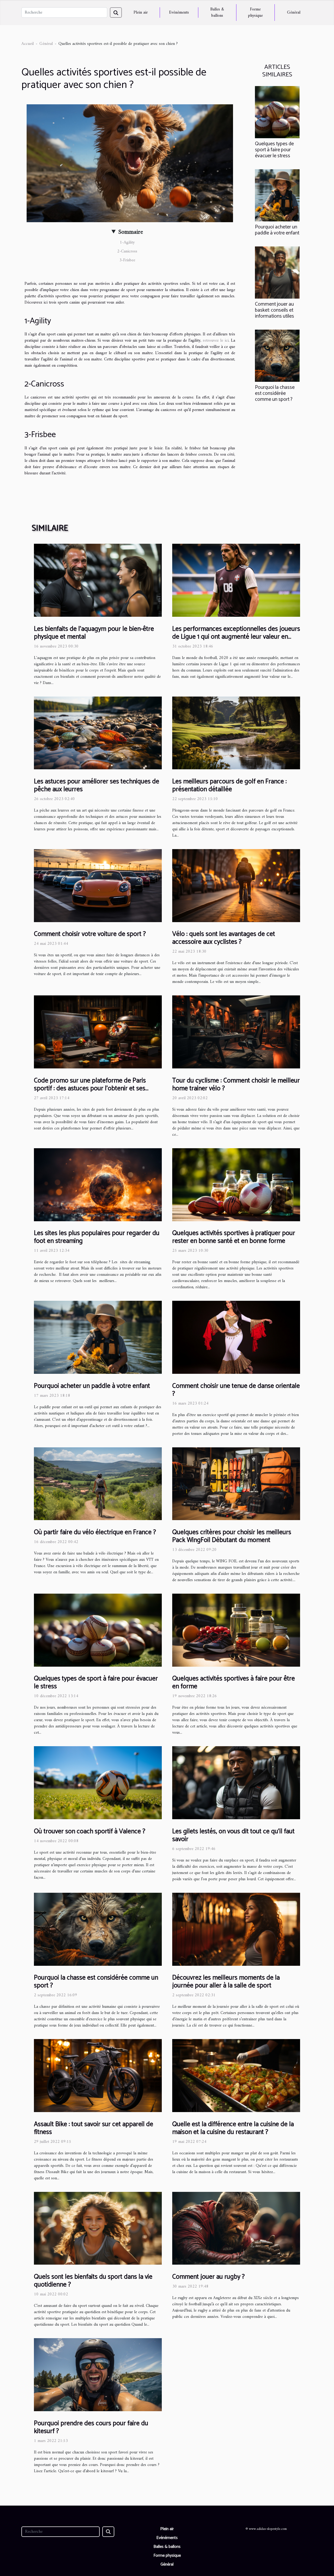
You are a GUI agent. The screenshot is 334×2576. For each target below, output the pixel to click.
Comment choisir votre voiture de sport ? (90, 934)
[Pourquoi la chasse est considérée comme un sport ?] (277, 355)
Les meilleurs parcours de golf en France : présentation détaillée (229, 785)
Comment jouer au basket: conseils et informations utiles (275, 310)
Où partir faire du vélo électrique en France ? (95, 1532)
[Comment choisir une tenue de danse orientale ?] (236, 1337)
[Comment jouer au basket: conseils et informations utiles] (277, 272)
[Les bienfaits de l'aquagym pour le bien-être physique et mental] (98, 580)
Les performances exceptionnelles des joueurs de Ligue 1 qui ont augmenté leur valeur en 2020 (236, 637)
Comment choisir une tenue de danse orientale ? (236, 1390)
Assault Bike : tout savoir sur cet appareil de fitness (94, 2128)
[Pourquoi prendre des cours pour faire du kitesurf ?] (98, 2374)
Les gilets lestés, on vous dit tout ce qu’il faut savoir (233, 1835)
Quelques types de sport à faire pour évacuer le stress (274, 150)
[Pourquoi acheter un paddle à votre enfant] (277, 195)
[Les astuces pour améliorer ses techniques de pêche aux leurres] (98, 733)
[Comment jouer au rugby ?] (236, 2228)
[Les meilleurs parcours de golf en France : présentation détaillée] (236, 733)
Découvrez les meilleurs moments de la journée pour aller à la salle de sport (226, 1982)
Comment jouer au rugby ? (208, 2277)
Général (294, 13)
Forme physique (255, 13)
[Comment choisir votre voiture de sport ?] (98, 885)
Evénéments (179, 13)
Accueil (28, 44)
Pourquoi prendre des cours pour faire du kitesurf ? (91, 2427)
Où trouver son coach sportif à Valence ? (90, 1831)
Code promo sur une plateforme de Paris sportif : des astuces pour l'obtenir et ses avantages (90, 1089)
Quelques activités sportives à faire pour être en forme (234, 1683)
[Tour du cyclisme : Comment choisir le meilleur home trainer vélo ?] (236, 1032)
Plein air (141, 13)
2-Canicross (127, 251)
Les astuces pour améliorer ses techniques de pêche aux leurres (97, 785)
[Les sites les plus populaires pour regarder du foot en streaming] (98, 1184)
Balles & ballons (217, 13)
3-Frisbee (127, 260)
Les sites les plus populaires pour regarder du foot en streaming (97, 1237)
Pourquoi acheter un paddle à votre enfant (277, 230)
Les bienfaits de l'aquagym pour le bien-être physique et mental (94, 633)
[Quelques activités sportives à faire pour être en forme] (236, 1630)
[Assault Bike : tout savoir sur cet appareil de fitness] (98, 2076)
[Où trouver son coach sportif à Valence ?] (98, 1783)
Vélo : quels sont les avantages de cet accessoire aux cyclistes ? (224, 938)
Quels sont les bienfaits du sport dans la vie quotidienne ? (93, 2281)
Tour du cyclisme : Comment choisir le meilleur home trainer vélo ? (236, 1085)
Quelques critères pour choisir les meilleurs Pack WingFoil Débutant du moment (232, 1536)
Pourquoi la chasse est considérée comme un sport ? (275, 393)
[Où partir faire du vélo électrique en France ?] (98, 1484)
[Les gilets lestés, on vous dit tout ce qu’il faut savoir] (236, 1783)
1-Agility (127, 243)
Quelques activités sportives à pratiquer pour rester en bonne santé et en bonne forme (234, 1237)
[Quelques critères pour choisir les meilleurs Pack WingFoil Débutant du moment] (236, 1484)
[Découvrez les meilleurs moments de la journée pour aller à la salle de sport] (236, 1929)
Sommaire (131, 232)
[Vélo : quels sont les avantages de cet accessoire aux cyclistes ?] (236, 885)
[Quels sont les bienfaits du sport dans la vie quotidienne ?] (98, 2228)
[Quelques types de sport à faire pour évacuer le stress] (277, 112)
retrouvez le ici (216, 341)
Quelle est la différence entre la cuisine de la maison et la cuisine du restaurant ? (233, 2128)
